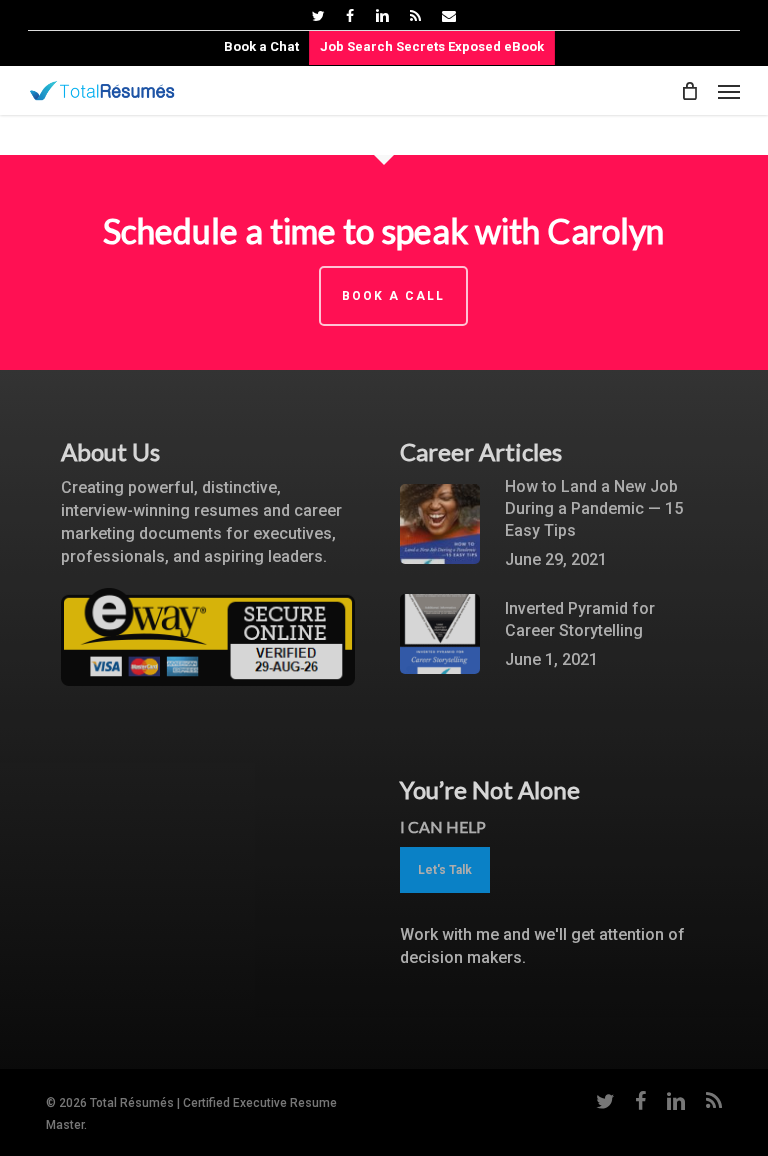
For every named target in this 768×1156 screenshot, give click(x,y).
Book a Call (393, 296)
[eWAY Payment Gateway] (208, 695)
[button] (729, 91)
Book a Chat (261, 46)
